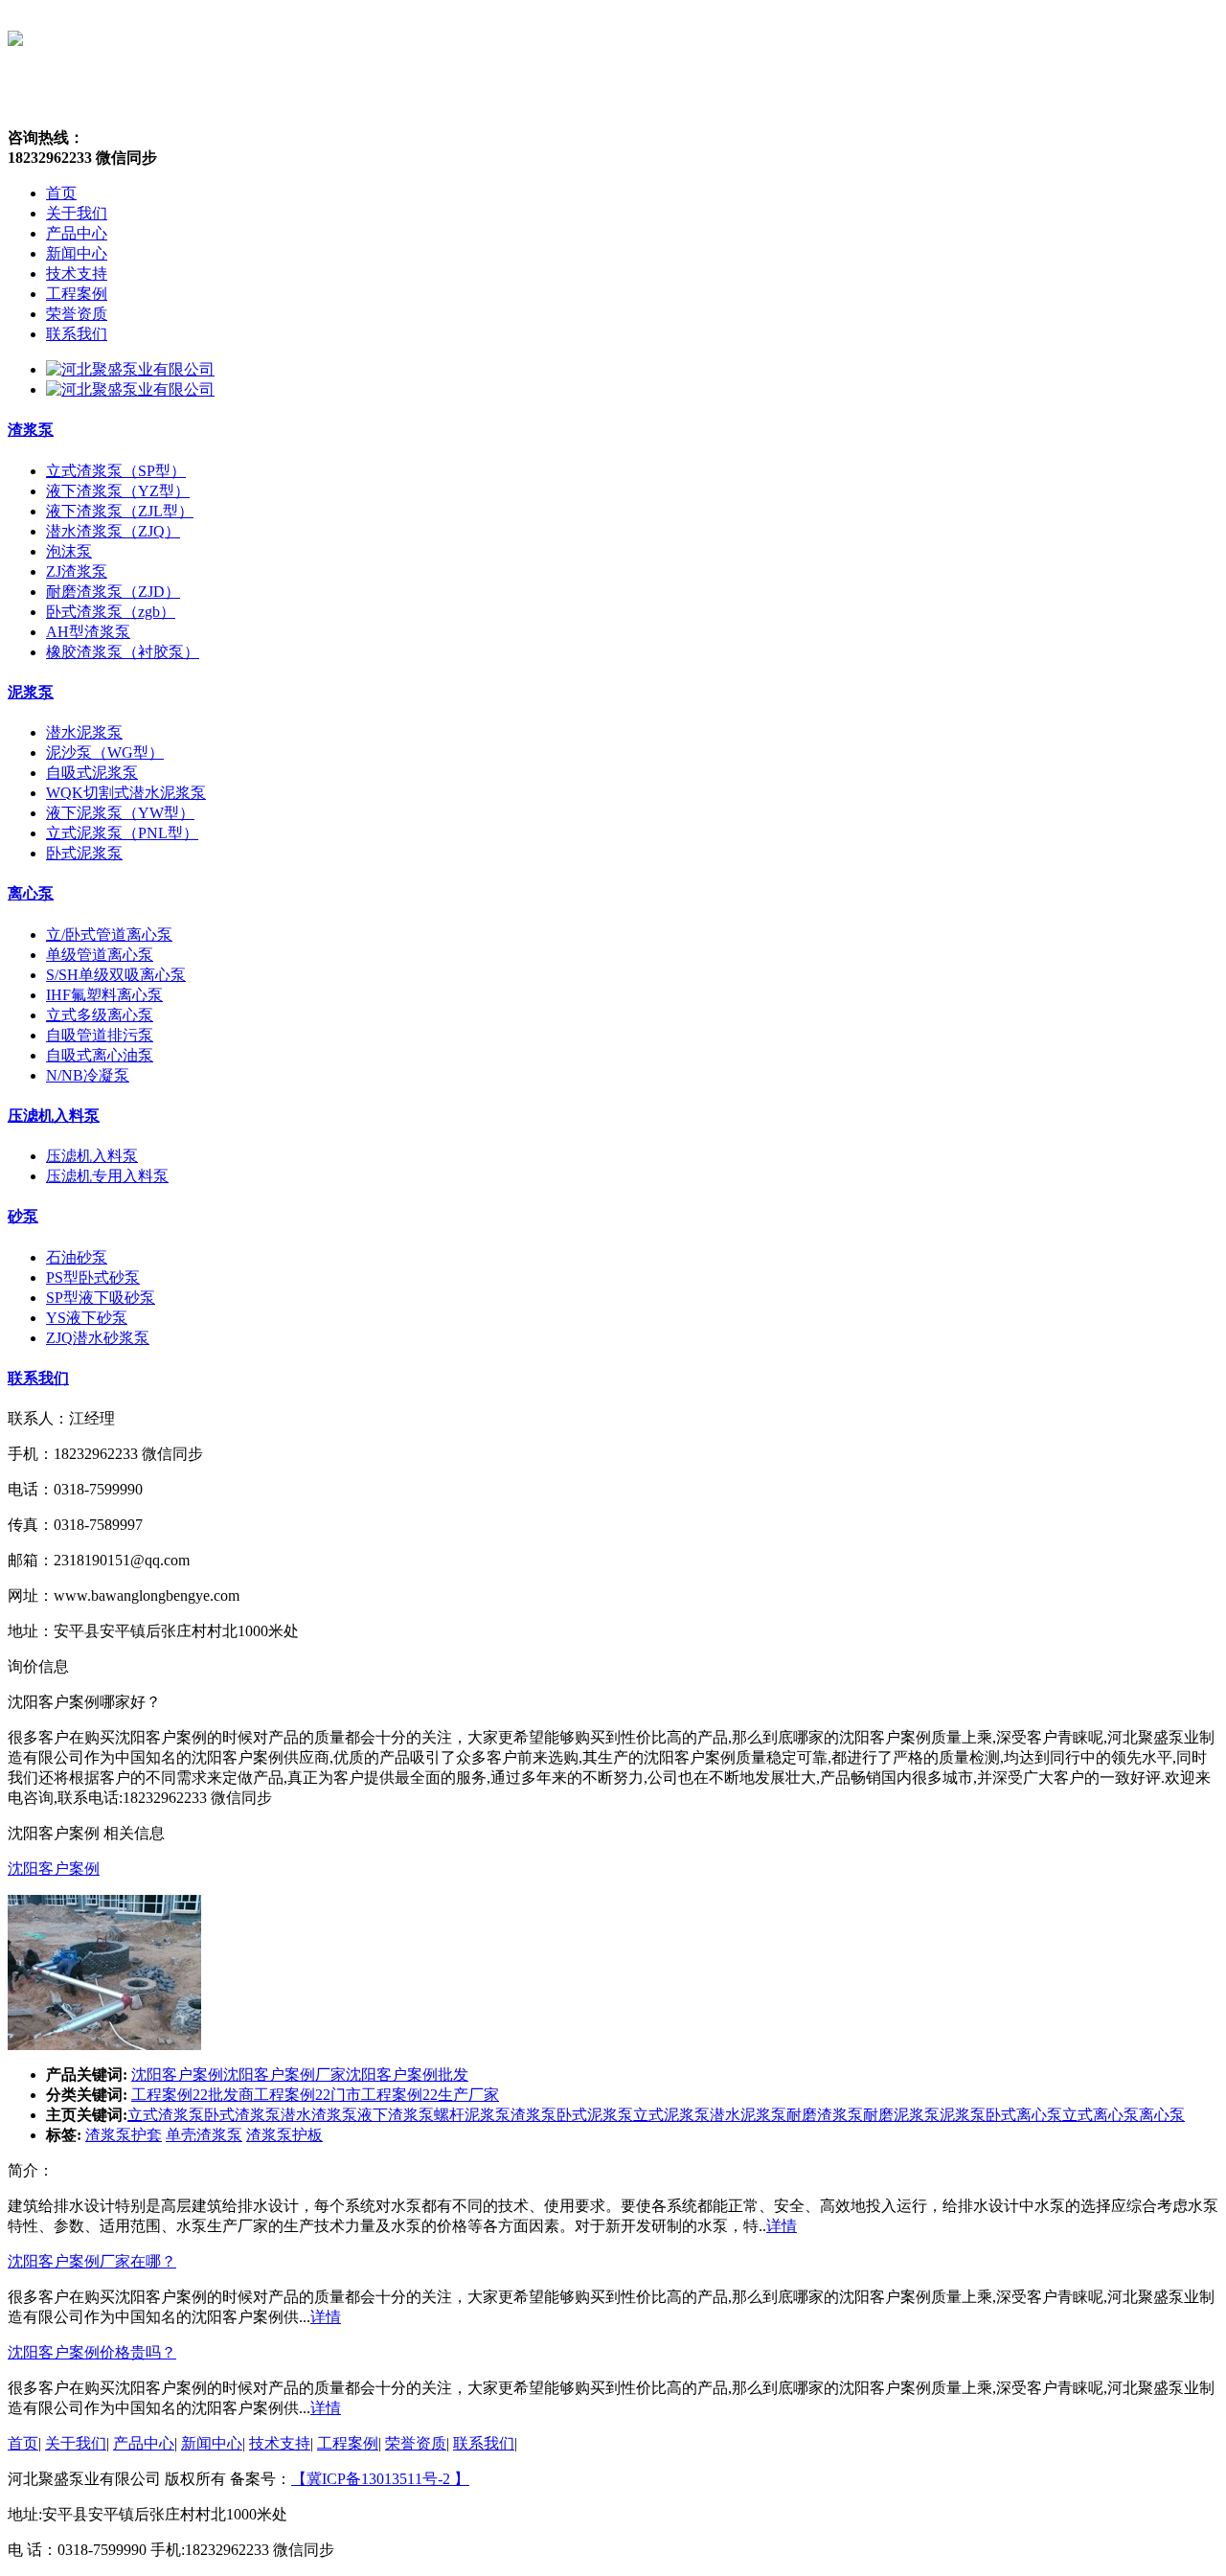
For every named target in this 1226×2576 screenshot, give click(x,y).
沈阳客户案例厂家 (284, 2074)
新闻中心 (212, 2443)
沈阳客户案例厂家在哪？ (92, 2261)
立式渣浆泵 (166, 2115)
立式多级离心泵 (100, 1015)
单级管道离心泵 (100, 955)
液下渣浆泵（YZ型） (118, 491)
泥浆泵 (31, 692)
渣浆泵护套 (124, 2135)
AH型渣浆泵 (88, 632)
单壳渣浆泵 (204, 2135)
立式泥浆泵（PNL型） (122, 833)
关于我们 (76, 2443)
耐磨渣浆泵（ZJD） (113, 592)
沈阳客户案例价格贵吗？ (92, 2352)
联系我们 (38, 1378)
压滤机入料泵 (54, 1116)
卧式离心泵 (1024, 2115)
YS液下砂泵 (87, 1318)
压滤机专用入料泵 (107, 1176)
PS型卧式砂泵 (93, 1277)
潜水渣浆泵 (319, 2115)
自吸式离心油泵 (100, 1055)
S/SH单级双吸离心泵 (116, 975)
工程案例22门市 (307, 2095)
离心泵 (31, 893)
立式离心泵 (1101, 2115)
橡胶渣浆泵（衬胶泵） (123, 652)
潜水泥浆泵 (84, 732)
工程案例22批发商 (193, 2095)
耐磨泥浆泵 (901, 2115)
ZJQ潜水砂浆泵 (98, 1338)
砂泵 (23, 1216)
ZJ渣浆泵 (77, 571)
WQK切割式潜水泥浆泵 (126, 793)
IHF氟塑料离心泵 (104, 995)
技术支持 (280, 2443)
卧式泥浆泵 (84, 853)
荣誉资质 (416, 2443)
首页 (23, 2443)
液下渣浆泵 (396, 2115)
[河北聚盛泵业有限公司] (130, 369)
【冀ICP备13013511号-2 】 (380, 2479)
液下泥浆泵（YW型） (120, 813)
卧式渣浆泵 (242, 2115)
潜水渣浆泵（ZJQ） (113, 531)
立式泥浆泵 (671, 2115)
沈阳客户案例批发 (407, 2074)
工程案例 (348, 2443)
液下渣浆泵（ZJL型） (120, 511)
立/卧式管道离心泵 (109, 935)
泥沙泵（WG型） (105, 752)
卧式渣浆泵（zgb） (111, 612)
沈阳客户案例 (54, 1869)
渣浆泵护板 (284, 2135)
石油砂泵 (77, 1257)
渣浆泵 (31, 430)
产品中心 (144, 2443)
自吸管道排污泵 (100, 1035)
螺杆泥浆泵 (472, 2115)
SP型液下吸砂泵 (101, 1298)
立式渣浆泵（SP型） (116, 471)
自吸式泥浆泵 (92, 773)
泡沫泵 (69, 551)
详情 (782, 2226)
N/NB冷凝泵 (88, 1075)
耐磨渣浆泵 (825, 2115)
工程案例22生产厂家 (430, 2095)
